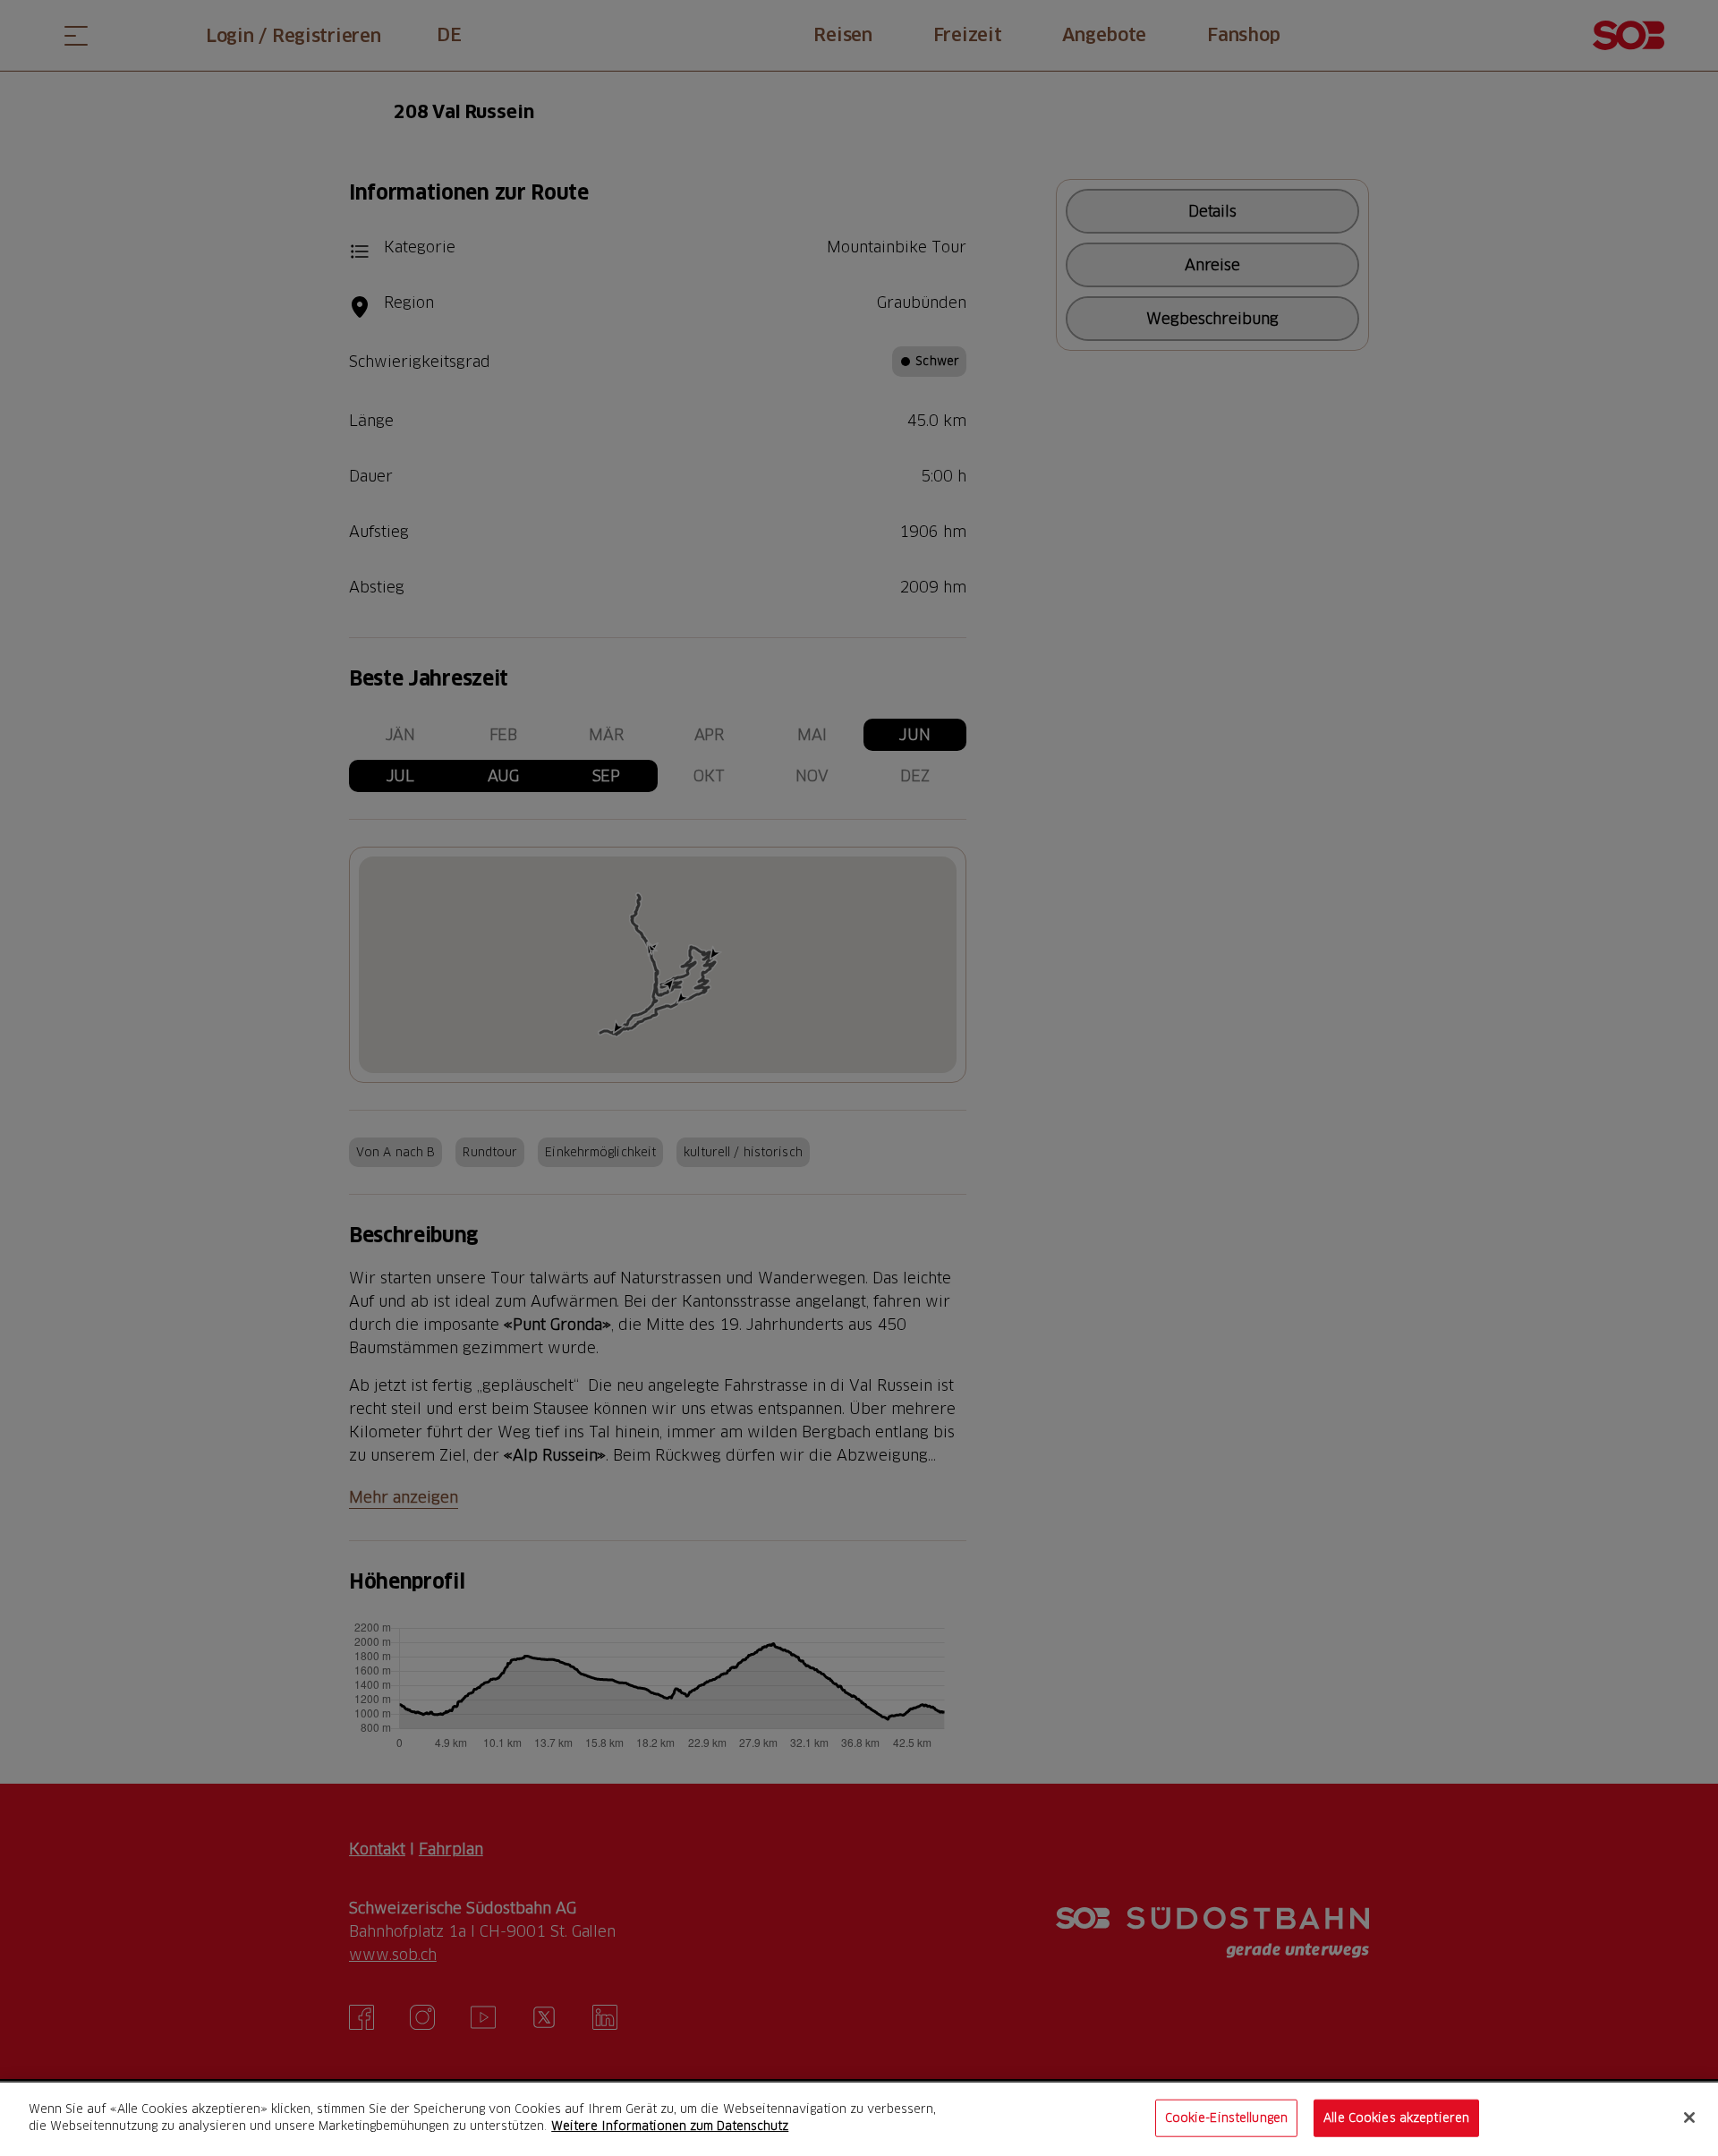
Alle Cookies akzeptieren (1396, 2118)
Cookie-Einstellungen (1227, 2118)
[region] (859, 2119)
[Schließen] (1689, 2118)
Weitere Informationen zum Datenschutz (670, 2126)
